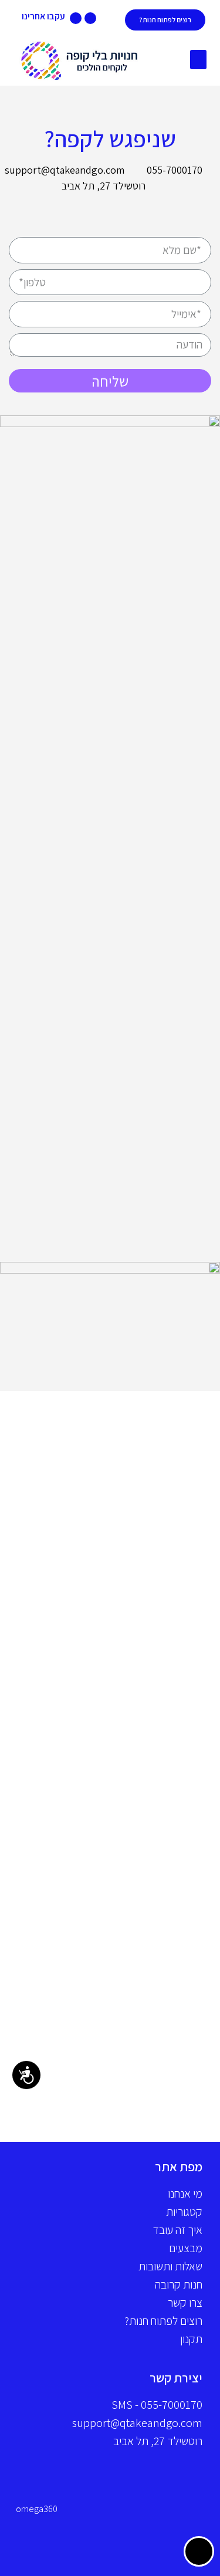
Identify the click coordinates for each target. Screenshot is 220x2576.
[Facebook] (90, 18)
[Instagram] (76, 18)
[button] (198, 60)
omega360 (37, 2509)
